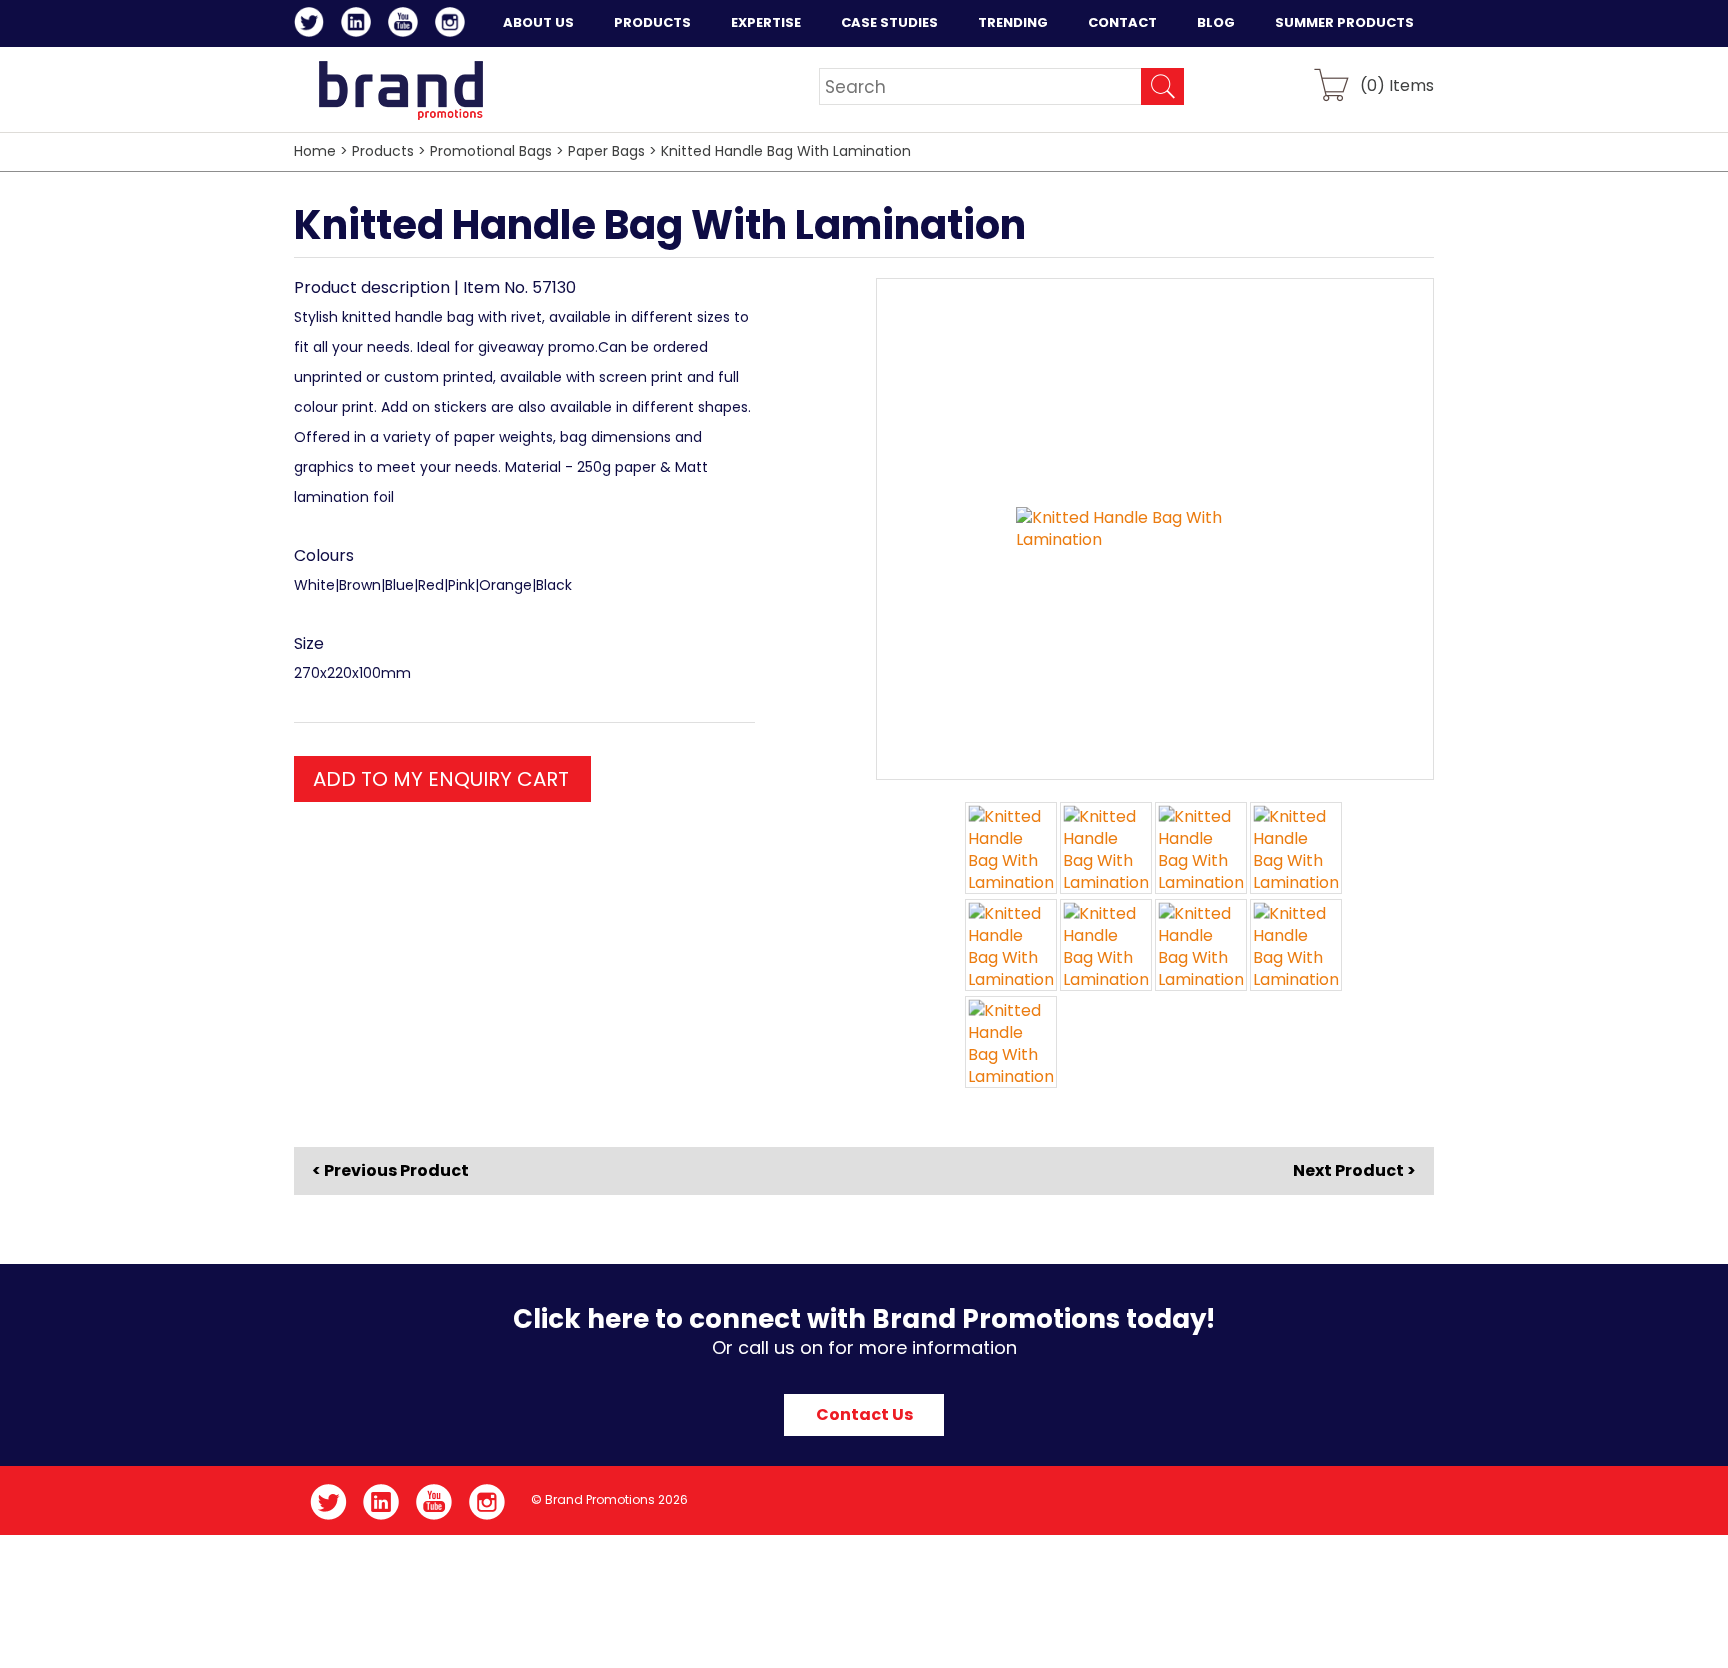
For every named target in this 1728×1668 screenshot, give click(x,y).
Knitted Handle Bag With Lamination (786, 151)
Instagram (453, 25)
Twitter (312, 25)
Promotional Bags (491, 151)
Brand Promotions (400, 90)
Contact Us (864, 1414)
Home (315, 151)
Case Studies (889, 22)
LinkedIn (359, 25)
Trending (1013, 22)
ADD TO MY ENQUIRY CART (441, 779)
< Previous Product (390, 1171)
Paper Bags (606, 151)
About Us (538, 22)
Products (652, 22)
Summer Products (1344, 22)
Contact (1122, 22)
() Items (1397, 84)
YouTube (406, 25)
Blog (1216, 22)
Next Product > (1354, 1170)
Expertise (766, 22)
